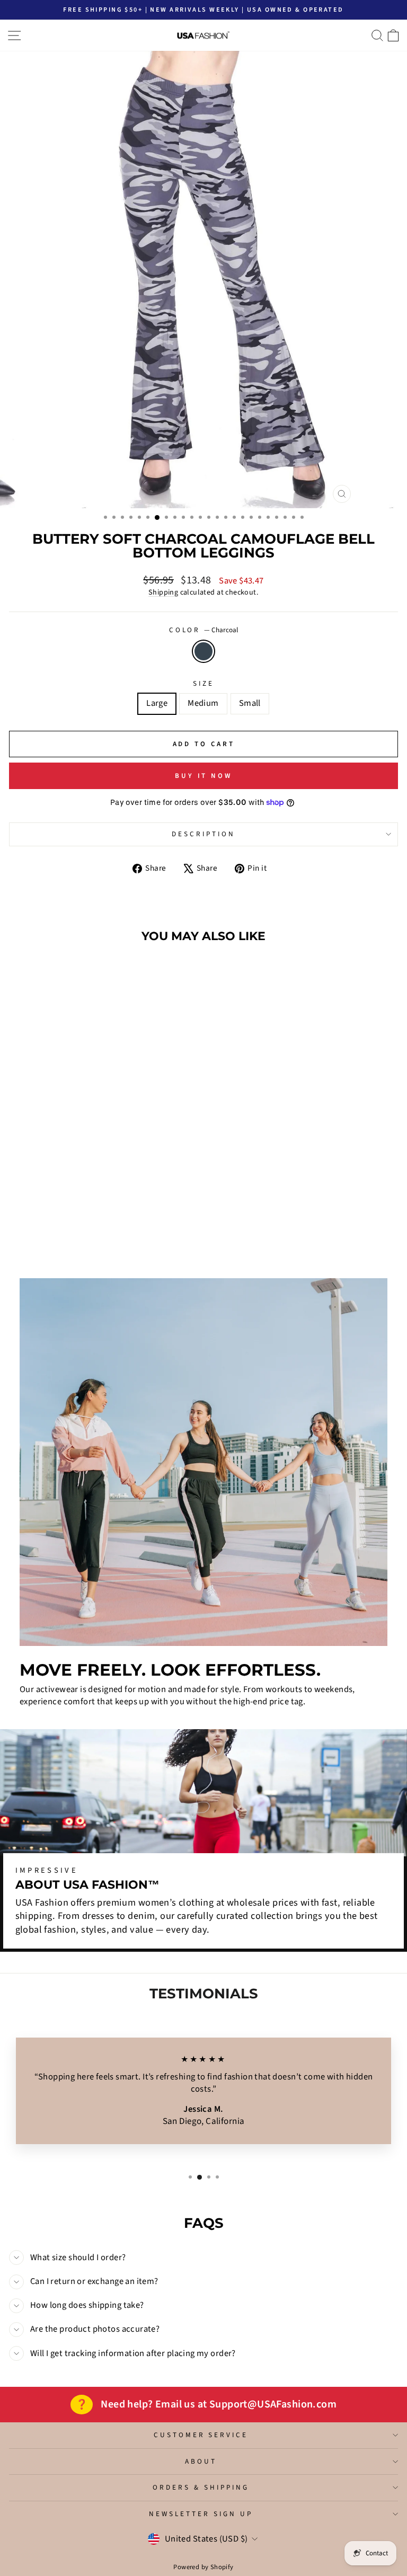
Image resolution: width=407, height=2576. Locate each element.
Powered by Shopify (203, 2567)
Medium (203, 703)
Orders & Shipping (201, 2487)
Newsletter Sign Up (201, 2514)
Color (204, 630)
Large (157, 703)
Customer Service (201, 2435)
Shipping (163, 592)
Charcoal (203, 651)
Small (250, 703)
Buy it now (203, 776)
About (201, 2461)
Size (203, 684)
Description (203, 834)
